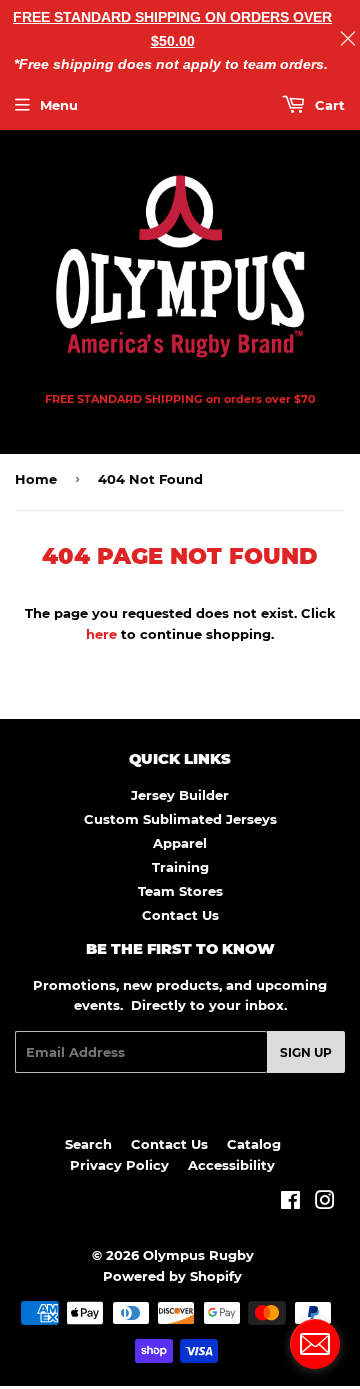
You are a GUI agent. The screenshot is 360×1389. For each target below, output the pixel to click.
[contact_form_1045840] (315, 1344)
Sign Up (306, 1052)
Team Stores (180, 891)
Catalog (254, 1144)
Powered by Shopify (172, 1276)
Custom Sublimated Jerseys (180, 819)
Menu (59, 105)
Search (88, 1144)
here (101, 634)
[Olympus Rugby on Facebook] (290, 1203)
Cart (328, 105)
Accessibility (231, 1165)
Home (36, 479)
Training (180, 867)
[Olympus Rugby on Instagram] (325, 1203)
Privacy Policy (119, 1165)
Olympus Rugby (198, 1255)
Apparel (180, 843)
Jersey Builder (180, 795)
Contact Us (180, 915)
